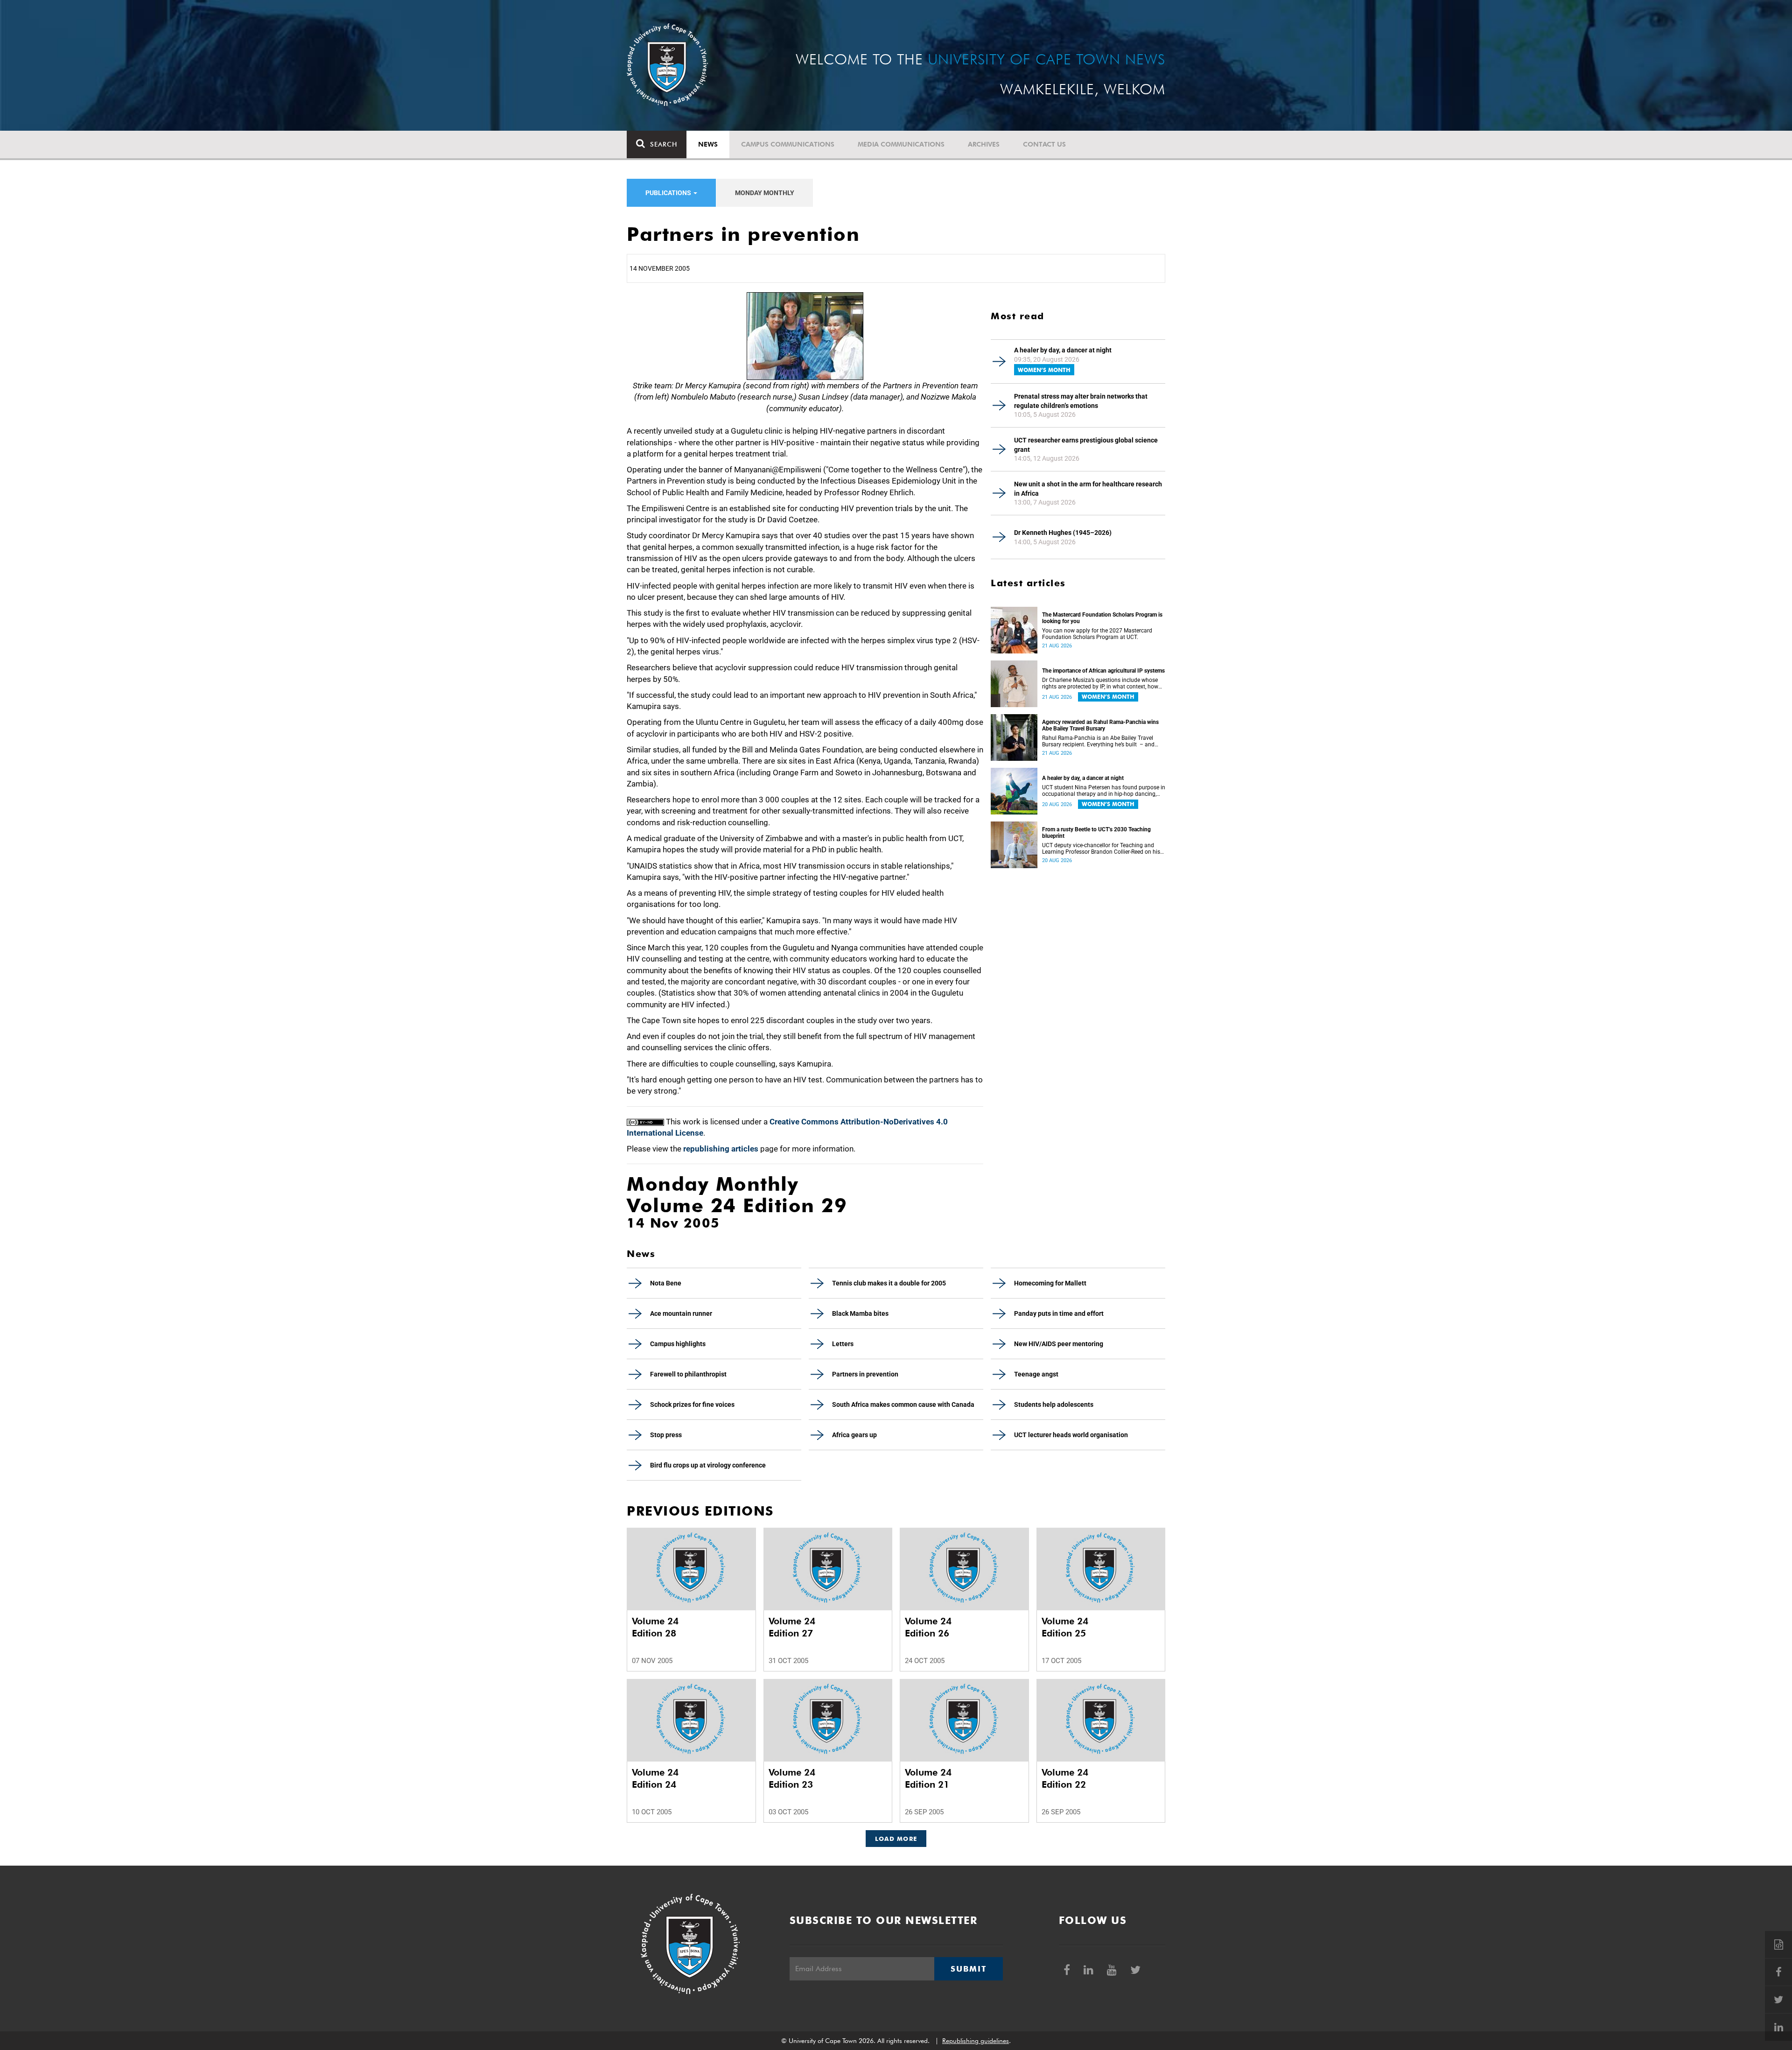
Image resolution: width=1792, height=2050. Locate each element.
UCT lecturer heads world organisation (1071, 1435)
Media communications (901, 144)
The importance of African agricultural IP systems (1103, 671)
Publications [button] (669, 193)
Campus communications (788, 144)
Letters (843, 1344)
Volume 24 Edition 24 (655, 1778)
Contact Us (1044, 144)
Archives (984, 144)
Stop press (666, 1435)
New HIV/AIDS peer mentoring (1059, 1344)
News (708, 144)
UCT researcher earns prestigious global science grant (1086, 445)
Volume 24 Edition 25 (1065, 1627)
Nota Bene (666, 1283)
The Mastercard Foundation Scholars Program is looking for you (1102, 618)
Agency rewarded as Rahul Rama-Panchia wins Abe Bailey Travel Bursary (1100, 725)
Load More (896, 1839)
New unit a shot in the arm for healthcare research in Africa (1088, 489)
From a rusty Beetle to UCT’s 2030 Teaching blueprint (1096, 833)
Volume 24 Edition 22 (1065, 1778)
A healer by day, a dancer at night (1063, 350)
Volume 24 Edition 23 (792, 1778)
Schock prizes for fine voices (692, 1404)
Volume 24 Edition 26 (928, 1627)
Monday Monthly (765, 193)
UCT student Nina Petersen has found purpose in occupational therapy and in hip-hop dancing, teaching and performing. (1104, 791)
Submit (968, 1969)
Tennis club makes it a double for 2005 (889, 1283)
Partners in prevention (865, 1374)
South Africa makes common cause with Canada (903, 1404)
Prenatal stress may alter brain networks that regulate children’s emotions (1081, 401)
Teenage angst (1036, 1374)
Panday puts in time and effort (1059, 1313)
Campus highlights (678, 1344)
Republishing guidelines (976, 2041)
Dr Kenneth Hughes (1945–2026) (1063, 533)
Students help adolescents (1054, 1404)
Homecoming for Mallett (1050, 1283)
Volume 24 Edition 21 (928, 1778)
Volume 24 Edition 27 (792, 1627)
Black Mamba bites (860, 1313)
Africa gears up (854, 1435)
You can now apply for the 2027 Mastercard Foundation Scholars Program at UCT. (1097, 634)
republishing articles (721, 1149)
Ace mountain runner (681, 1313)
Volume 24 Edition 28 (655, 1627)
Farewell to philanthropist (688, 1374)
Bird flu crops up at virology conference (708, 1465)
